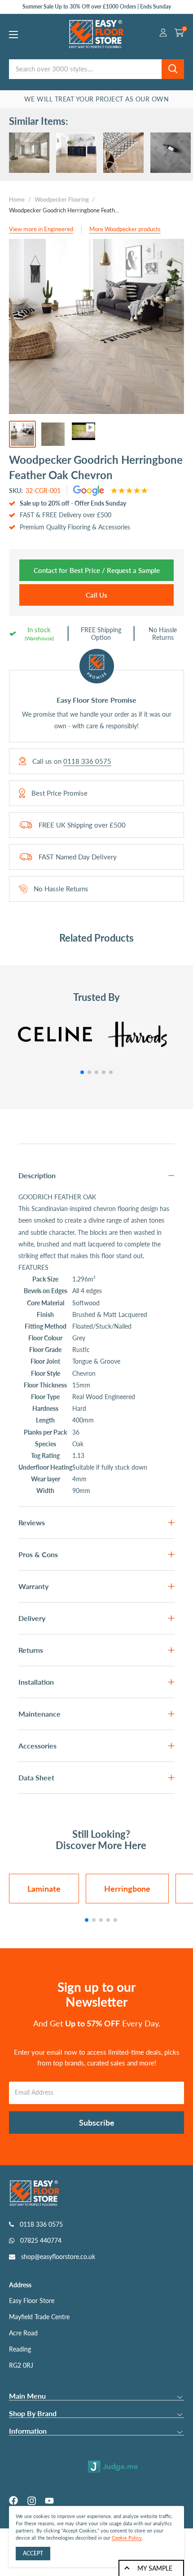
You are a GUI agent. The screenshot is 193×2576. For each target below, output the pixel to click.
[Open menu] (13, 35)
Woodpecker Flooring (62, 199)
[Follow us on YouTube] (49, 2501)
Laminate (44, 1889)
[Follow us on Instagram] (31, 2501)
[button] (82, 1072)
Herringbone (127, 1889)
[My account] (163, 34)
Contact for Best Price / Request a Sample (97, 570)
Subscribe (97, 2122)
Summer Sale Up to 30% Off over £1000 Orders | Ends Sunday (97, 7)
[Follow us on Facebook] (13, 2501)
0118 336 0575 (87, 761)
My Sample (155, 2568)
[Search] (173, 69)
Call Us (96, 595)
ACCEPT (33, 2553)
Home (17, 199)
